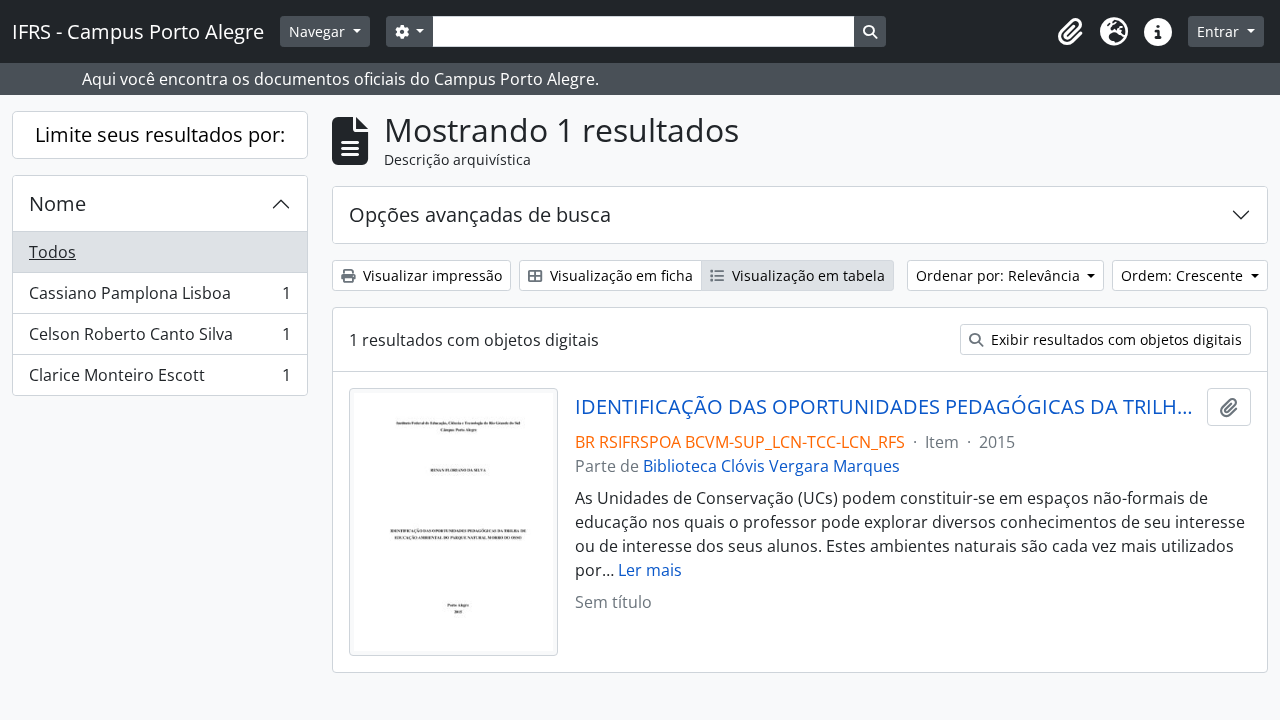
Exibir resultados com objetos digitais (1114, 339)
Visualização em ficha (619, 275)
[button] (1070, 32)
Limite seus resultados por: (160, 134)
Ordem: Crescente (1184, 275)
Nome (57, 203)
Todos (52, 252)
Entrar (1220, 31)
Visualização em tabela (806, 275)
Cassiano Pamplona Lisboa (159, 298)
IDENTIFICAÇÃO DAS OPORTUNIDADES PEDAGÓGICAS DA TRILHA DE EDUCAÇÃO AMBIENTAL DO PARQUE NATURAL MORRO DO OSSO (887, 407)
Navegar (319, 31)
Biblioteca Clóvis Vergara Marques (771, 466)
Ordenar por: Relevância (1000, 275)
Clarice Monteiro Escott (159, 379)
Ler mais (650, 570)
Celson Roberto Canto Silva (159, 339)
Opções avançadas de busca (480, 214)
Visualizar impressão (430, 275)
